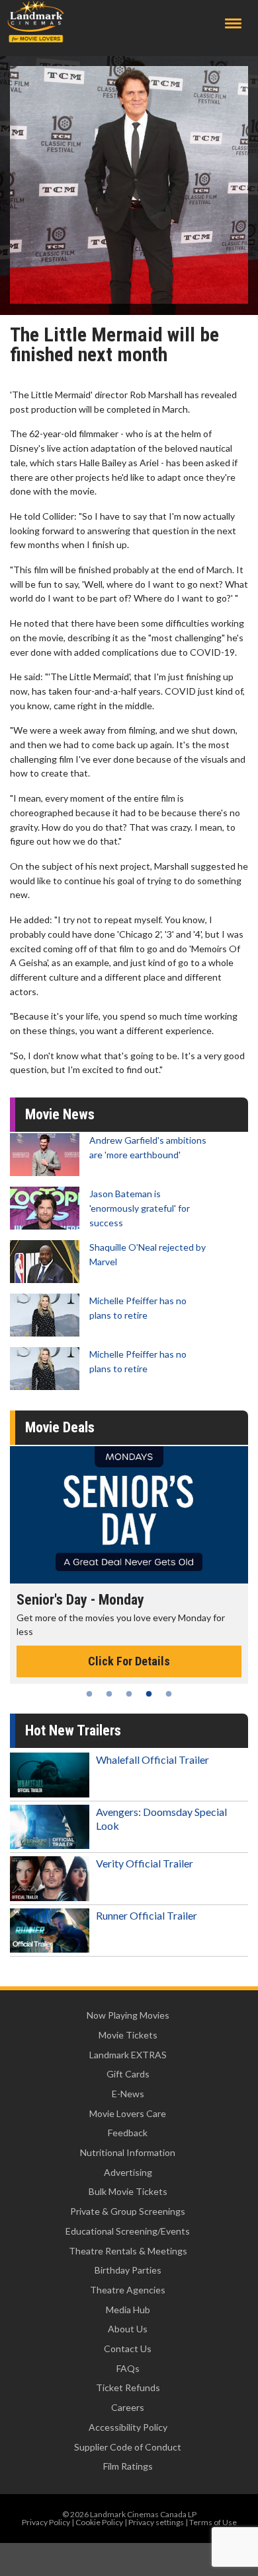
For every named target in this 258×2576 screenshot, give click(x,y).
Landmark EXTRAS (128, 2055)
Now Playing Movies (128, 2015)
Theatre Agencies (128, 2290)
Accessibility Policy (128, 2427)
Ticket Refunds (128, 2387)
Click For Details (129, 1661)
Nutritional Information (128, 2152)
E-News (128, 2094)
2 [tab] (109, 1694)
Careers (128, 2407)
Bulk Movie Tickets (128, 2191)
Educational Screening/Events (128, 2231)
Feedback (128, 2133)
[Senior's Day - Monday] (129, 1515)
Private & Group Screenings (128, 2211)
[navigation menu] (233, 23)
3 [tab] (129, 1694)
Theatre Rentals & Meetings (128, 2251)
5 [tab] (169, 1694)
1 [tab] (89, 1694)
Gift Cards (128, 2074)
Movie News (60, 1114)
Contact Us (128, 2349)
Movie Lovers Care (128, 2113)
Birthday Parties (128, 2270)
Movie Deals (60, 1427)
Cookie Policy (99, 2522)
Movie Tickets (128, 2035)
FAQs (128, 2368)
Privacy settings (156, 2522)
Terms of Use (213, 2522)
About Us (128, 2329)
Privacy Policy (46, 2522)
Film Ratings (128, 2466)
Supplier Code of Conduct (128, 2447)
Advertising (128, 2172)
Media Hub (128, 2310)
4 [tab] (149, 1694)
